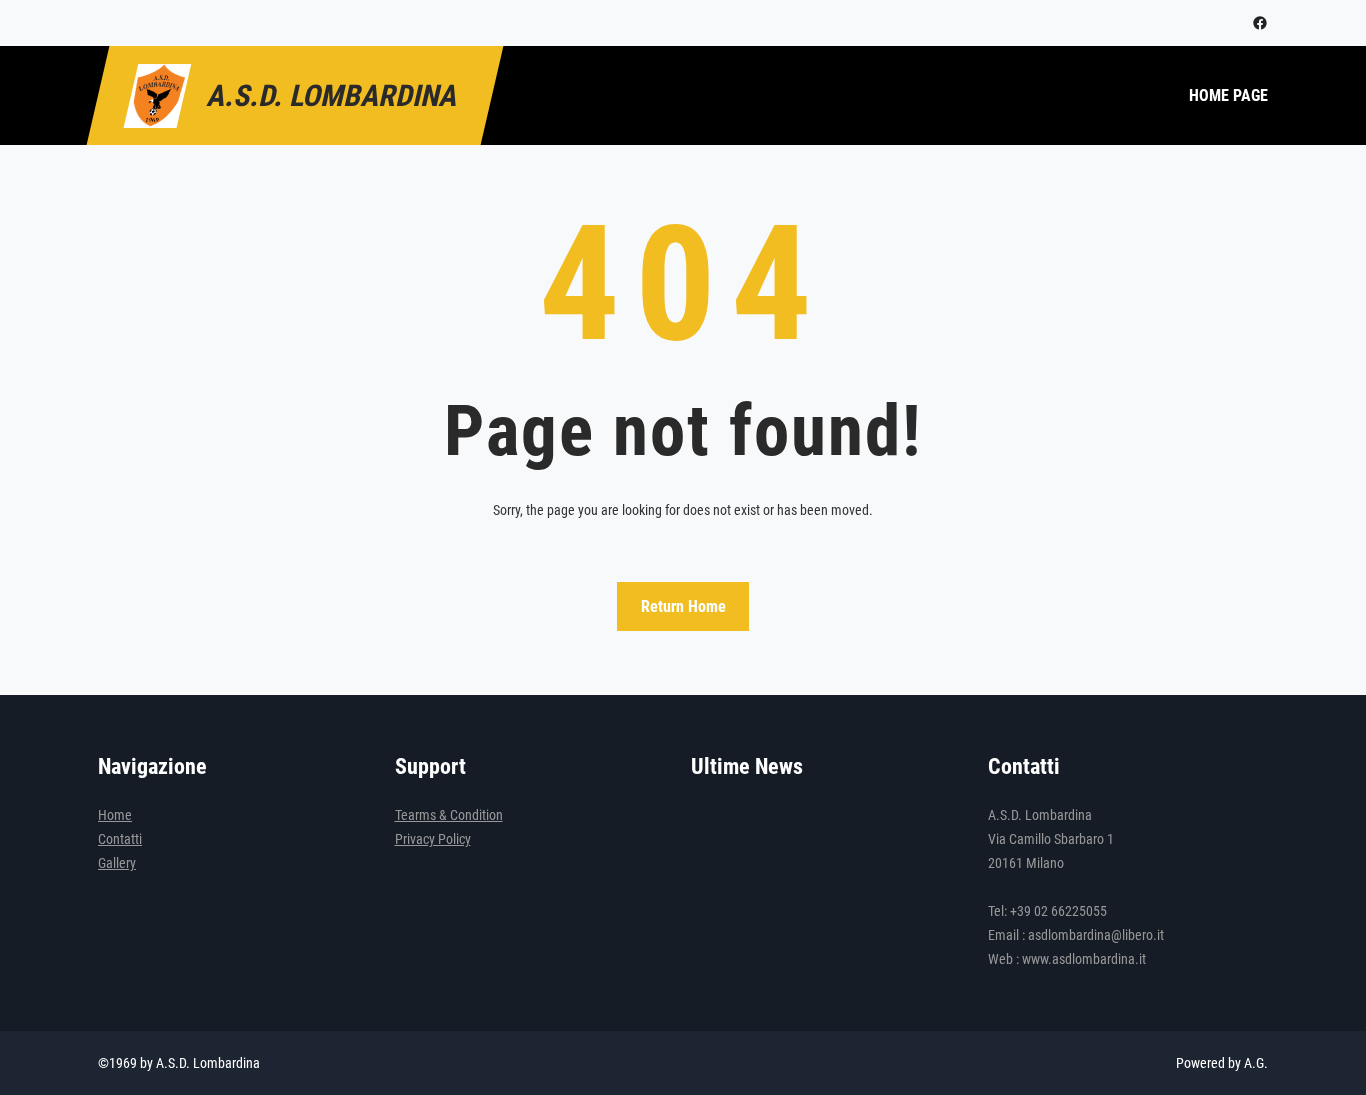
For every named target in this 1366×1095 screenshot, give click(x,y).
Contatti (120, 839)
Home (115, 815)
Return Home (683, 606)
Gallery (117, 863)
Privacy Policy (433, 839)
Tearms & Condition (449, 815)
